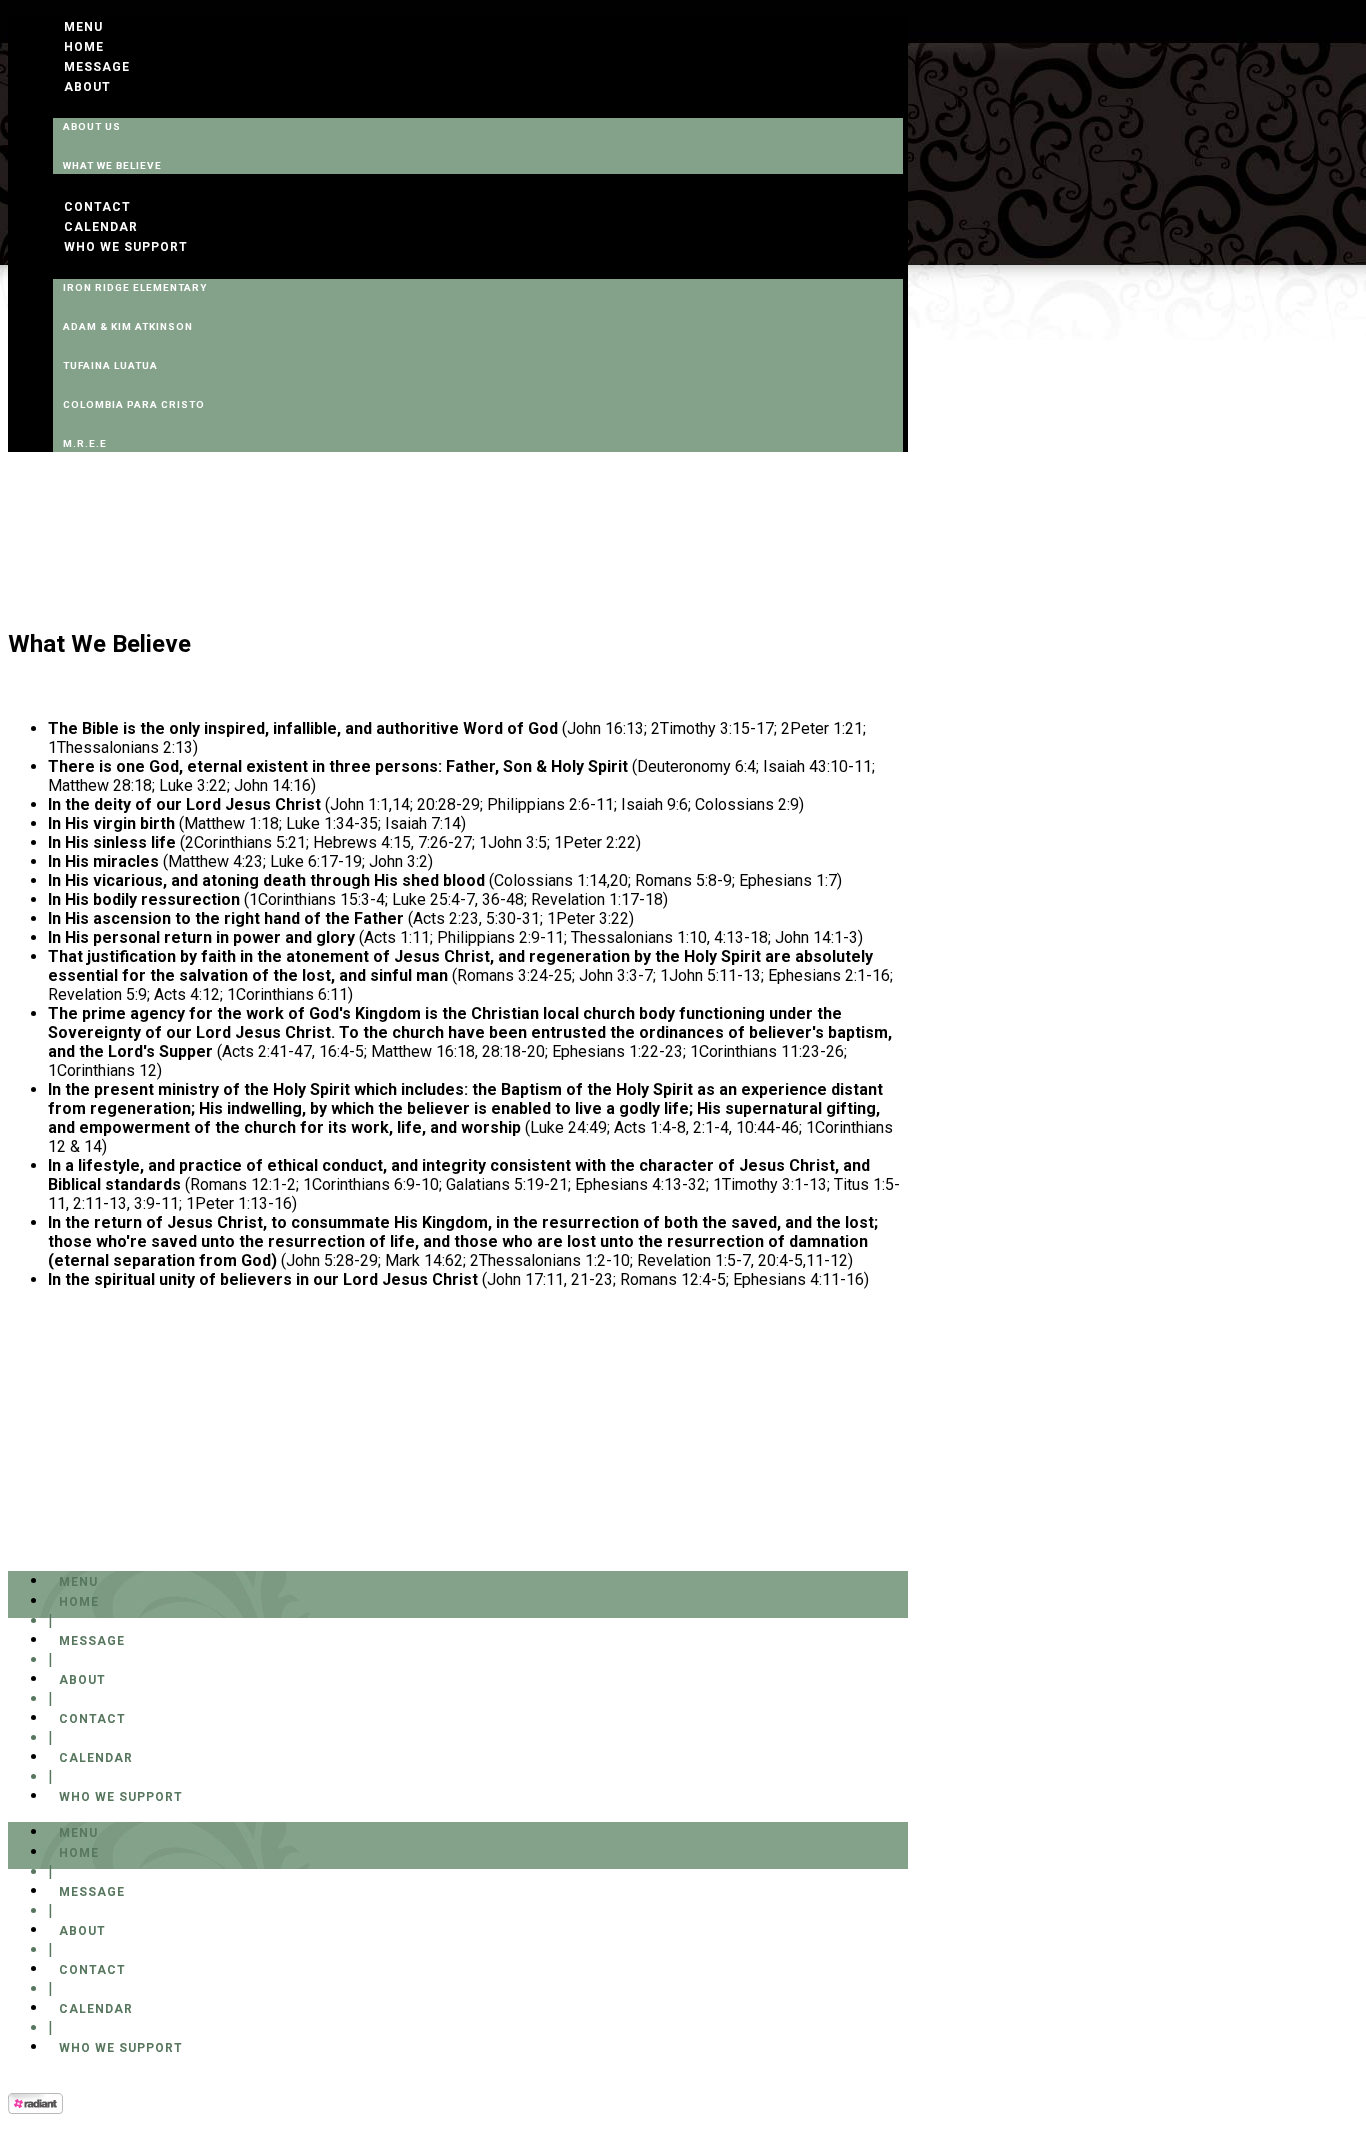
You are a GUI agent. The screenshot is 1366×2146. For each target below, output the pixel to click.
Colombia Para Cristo (134, 404)
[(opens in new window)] (35, 2108)
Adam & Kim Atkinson (128, 326)
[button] (83, 27)
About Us (92, 126)
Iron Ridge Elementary (135, 287)
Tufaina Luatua (110, 365)
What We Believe (112, 165)
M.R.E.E (85, 443)
